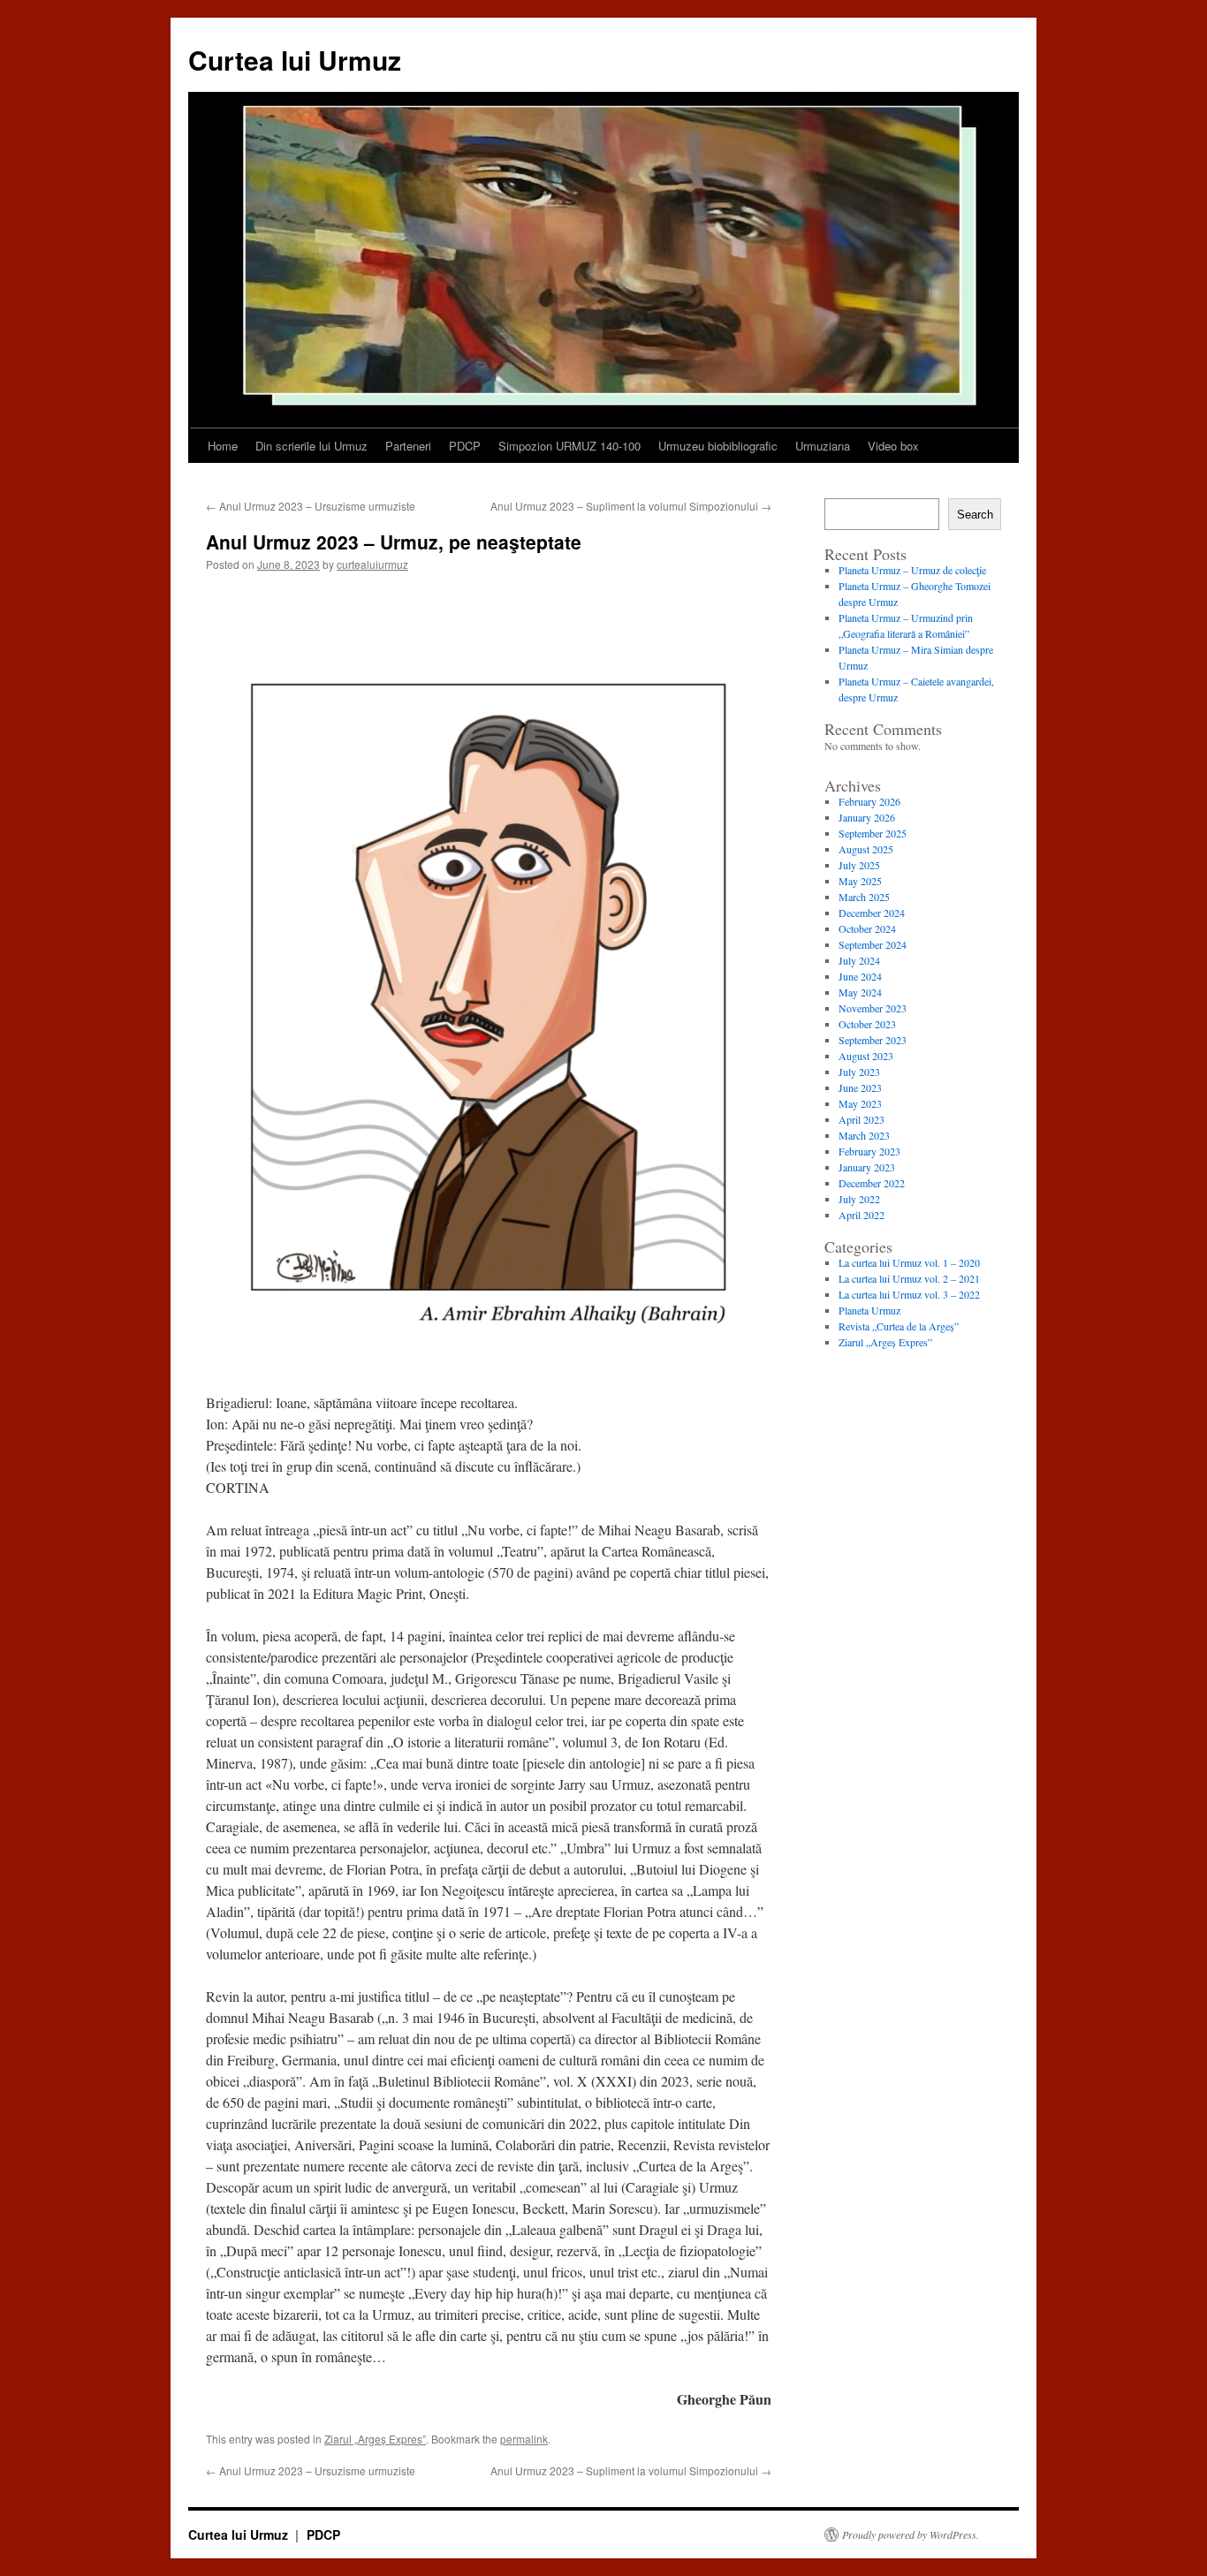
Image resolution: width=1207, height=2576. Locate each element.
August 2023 (866, 1056)
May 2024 (860, 992)
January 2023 (867, 1167)
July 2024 (859, 960)
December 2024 (872, 913)
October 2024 (867, 928)
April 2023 (862, 1119)
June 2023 (860, 1087)
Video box (893, 446)
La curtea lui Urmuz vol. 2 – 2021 (909, 1278)
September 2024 (873, 944)
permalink (524, 2439)
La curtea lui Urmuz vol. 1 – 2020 (909, 1262)
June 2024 (860, 976)
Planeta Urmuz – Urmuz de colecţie (912, 570)
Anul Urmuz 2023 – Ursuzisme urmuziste (311, 506)
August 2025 (866, 849)
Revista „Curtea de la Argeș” (899, 1326)
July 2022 (859, 1199)
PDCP (465, 446)
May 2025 (860, 881)
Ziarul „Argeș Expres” (375, 2439)
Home (223, 446)
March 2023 (864, 1135)
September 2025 (873, 833)
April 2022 (862, 1215)
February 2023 (869, 1151)
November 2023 (873, 1008)
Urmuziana (823, 446)
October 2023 (867, 1024)
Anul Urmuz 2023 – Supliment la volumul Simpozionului (631, 506)
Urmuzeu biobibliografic (718, 446)
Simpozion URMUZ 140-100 (569, 446)
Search (975, 515)
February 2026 (869, 801)
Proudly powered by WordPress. (911, 2534)
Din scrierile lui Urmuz (311, 446)
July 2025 (859, 865)
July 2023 (859, 1072)
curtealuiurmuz (372, 564)
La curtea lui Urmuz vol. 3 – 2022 (909, 1294)
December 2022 (872, 1183)
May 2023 (860, 1103)
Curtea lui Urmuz (295, 60)
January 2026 (867, 817)
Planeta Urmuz (869, 1310)
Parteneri (408, 446)
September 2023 (873, 1040)
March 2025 (864, 897)
